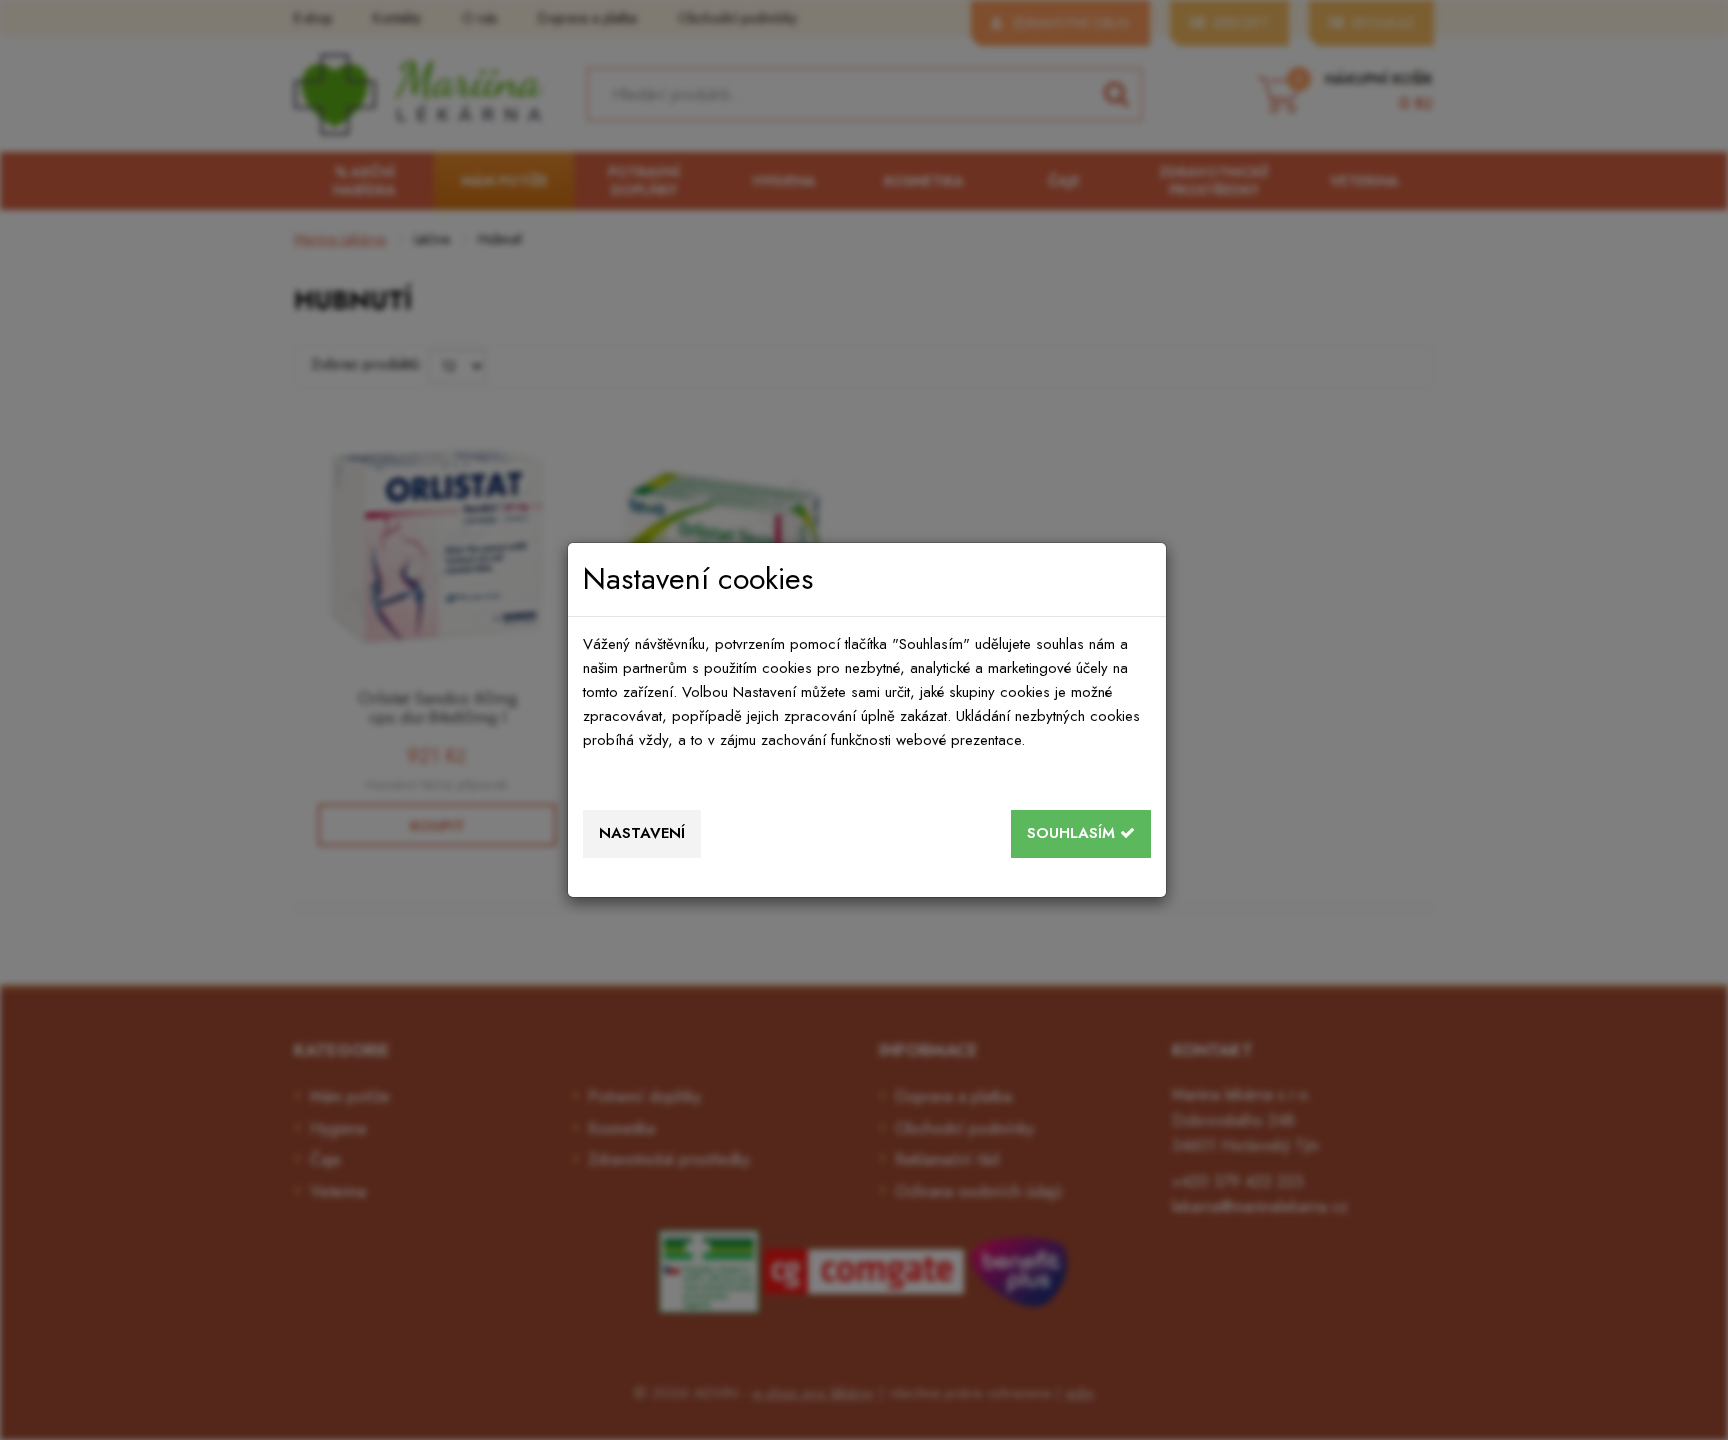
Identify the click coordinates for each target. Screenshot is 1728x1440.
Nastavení (642, 833)
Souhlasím (1073, 833)
